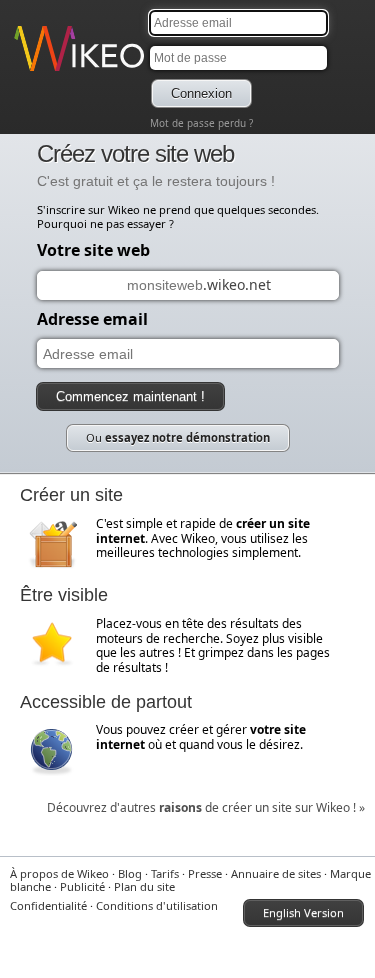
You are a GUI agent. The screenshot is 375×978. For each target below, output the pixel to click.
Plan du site (144, 886)
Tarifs (165, 873)
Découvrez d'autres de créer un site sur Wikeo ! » (206, 807)
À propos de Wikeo (59, 873)
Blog (130, 873)
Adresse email (92, 319)
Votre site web (93, 250)
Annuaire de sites (276, 873)
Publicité (82, 886)
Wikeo (30, 72)
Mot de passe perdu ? (201, 123)
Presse (205, 873)
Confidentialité (48, 905)
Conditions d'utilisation (157, 905)
